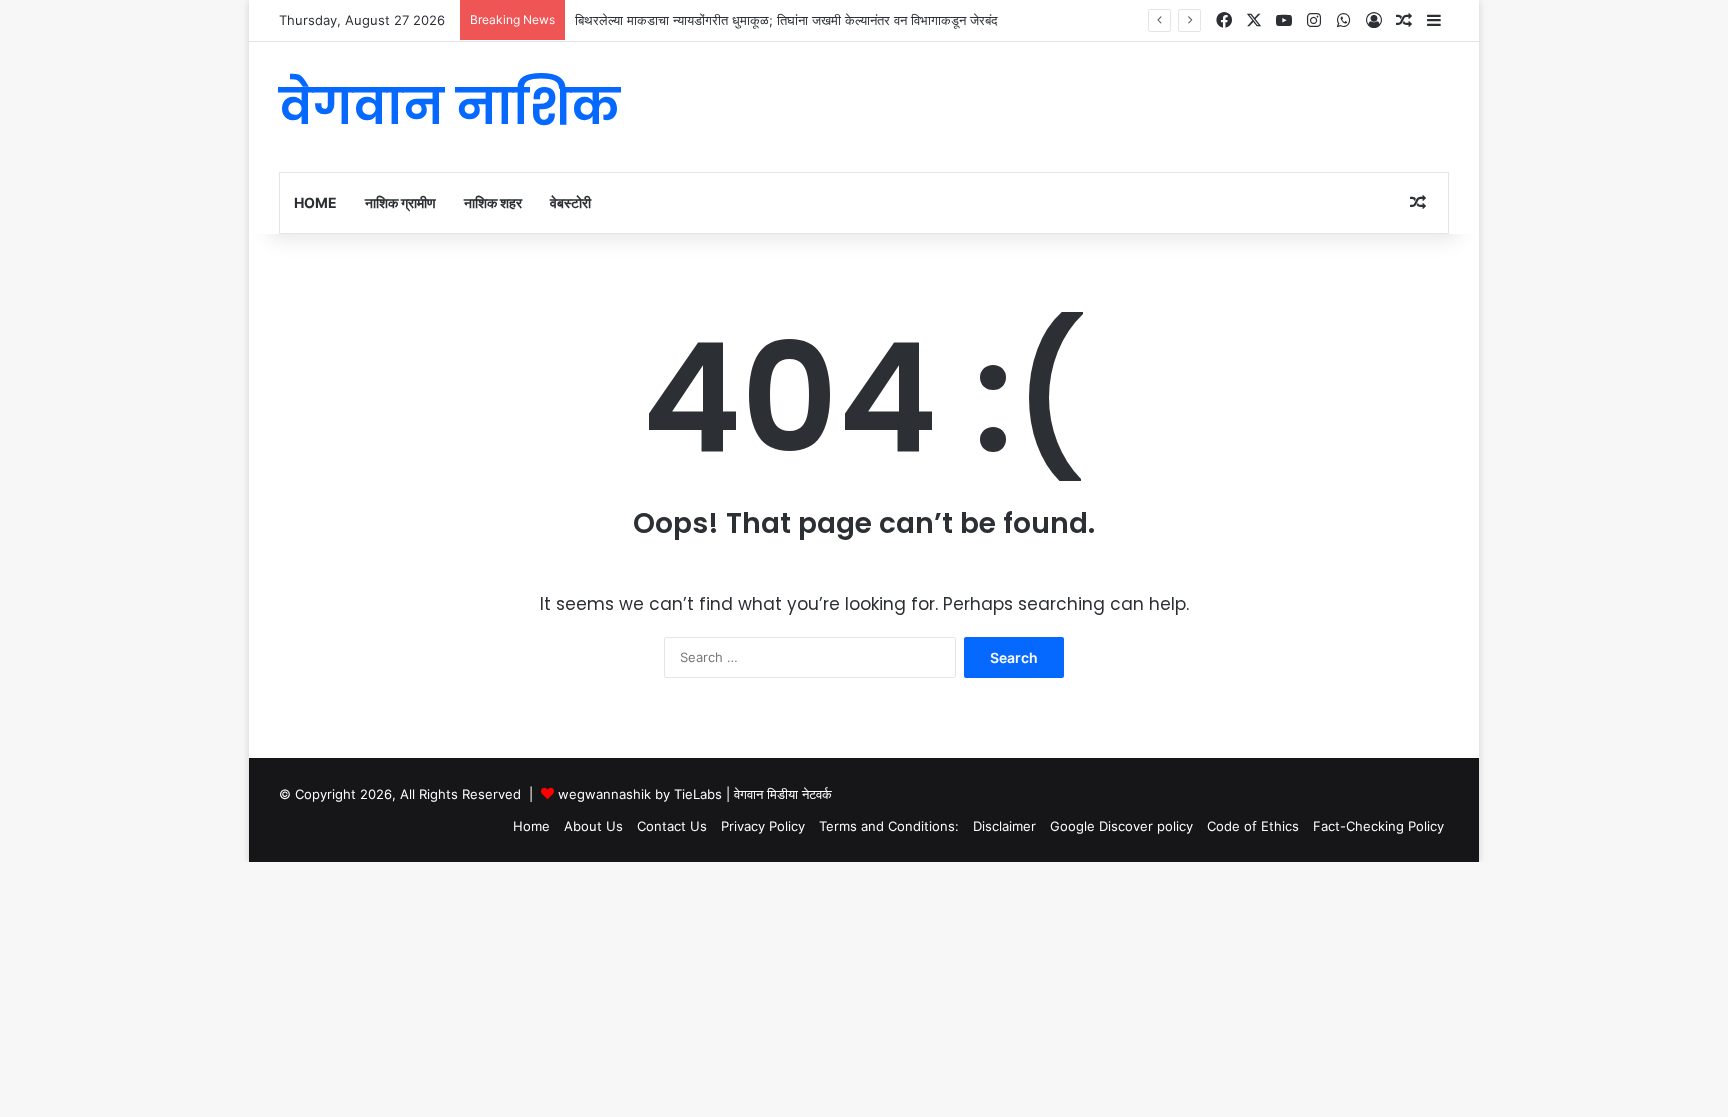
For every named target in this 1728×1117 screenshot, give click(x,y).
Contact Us (672, 826)
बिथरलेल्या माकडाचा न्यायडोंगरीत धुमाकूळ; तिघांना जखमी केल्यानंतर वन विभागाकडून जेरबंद (786, 20)
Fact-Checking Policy (1378, 826)
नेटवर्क (817, 794)
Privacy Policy (763, 826)
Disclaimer (1004, 826)
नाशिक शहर (493, 202)
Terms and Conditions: (889, 826)
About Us (593, 826)
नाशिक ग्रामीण (400, 202)
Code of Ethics (1253, 826)
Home (315, 202)
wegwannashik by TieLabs (640, 794)
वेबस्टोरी (570, 202)
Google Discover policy (1121, 826)
